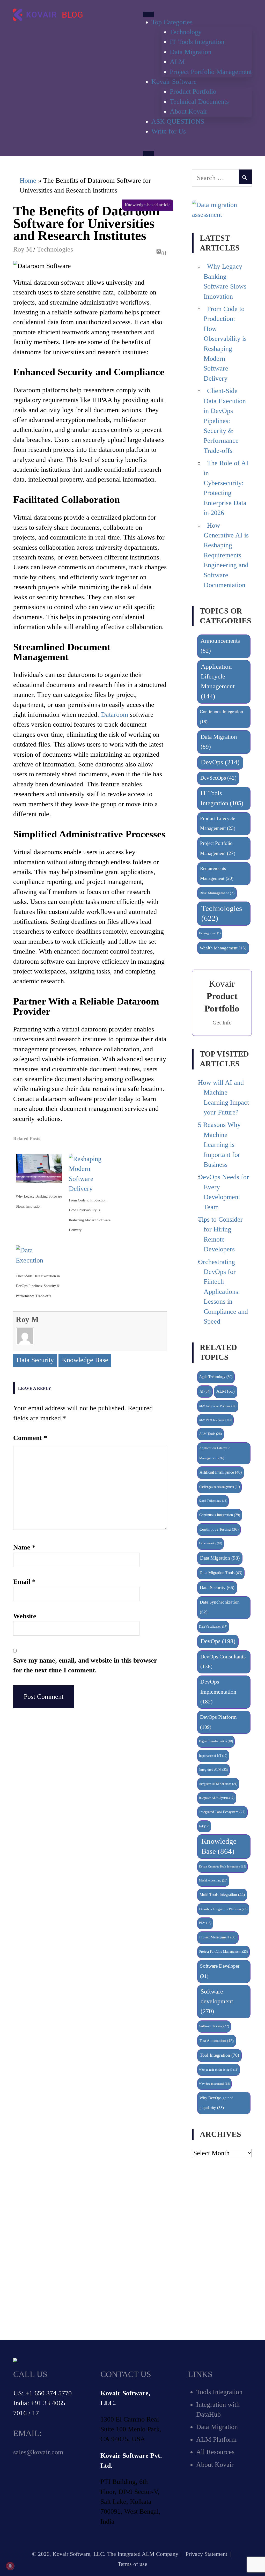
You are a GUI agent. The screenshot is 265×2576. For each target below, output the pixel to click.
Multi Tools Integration (222, 1895)
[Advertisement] (222, 2249)
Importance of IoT (213, 1756)
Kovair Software (174, 82)
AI (205, 1391)
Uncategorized (210, 933)
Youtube (59, 2480)
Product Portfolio (193, 91)
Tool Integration (219, 2055)
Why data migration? (215, 2084)
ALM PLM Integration (216, 1420)
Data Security (35, 1360)
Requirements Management (217, 873)
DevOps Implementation (218, 1692)
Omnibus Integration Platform (223, 1909)
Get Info (222, 1023)
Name (24, 1547)
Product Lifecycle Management (218, 823)
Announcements (220, 646)
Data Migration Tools (221, 1573)
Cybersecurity (211, 1543)
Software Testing (214, 2026)
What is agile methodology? (219, 2070)
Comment (30, 1438)
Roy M (23, 249)
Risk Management (217, 893)
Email (24, 1582)
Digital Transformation (216, 1741)
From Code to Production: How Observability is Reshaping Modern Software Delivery (90, 1215)
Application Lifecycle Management (218, 681)
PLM (205, 1923)
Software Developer (220, 1971)
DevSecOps (218, 778)
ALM (177, 62)
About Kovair (189, 111)
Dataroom (115, 715)
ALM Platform (216, 2440)
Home (28, 180)
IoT (204, 1826)
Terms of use (132, 2564)
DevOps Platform (218, 1722)
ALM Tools (211, 1434)
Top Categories (172, 22)
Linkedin (40, 2480)
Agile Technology (216, 1377)
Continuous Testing (219, 1529)
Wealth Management (223, 948)
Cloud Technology (213, 1501)
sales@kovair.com (38, 2452)
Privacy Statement (206, 2554)
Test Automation (217, 2040)
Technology (186, 32)
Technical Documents (199, 102)
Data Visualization (213, 1627)
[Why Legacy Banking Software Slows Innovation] (39, 1184)
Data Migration (191, 52)
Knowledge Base (85, 1360)
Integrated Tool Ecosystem (222, 1812)
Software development (217, 2001)
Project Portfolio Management (211, 72)
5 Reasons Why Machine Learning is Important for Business (219, 1145)
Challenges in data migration (220, 1487)
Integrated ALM (214, 1770)
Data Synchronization (220, 1607)
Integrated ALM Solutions (218, 1784)
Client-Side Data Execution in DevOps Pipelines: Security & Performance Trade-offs (38, 1286)
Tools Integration (219, 2392)
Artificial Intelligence (221, 1472)
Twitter (21, 2480)
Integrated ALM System (217, 1798)
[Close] (148, 153)
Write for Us (169, 131)
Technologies (55, 249)
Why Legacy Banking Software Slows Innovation (39, 1201)
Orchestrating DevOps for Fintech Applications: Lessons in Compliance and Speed (223, 1292)
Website (25, 1616)
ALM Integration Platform (218, 1406)
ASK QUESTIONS (178, 121)
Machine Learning (213, 1880)
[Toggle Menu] (148, 14)
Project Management (218, 1937)
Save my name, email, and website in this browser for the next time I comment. (85, 1665)
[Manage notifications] (10, 2566)
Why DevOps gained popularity (216, 2103)
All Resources (215, 2452)
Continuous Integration (221, 717)
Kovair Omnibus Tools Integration (223, 1866)
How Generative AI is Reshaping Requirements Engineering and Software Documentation (226, 555)
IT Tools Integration (197, 42)
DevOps (220, 762)
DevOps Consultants (223, 1662)
